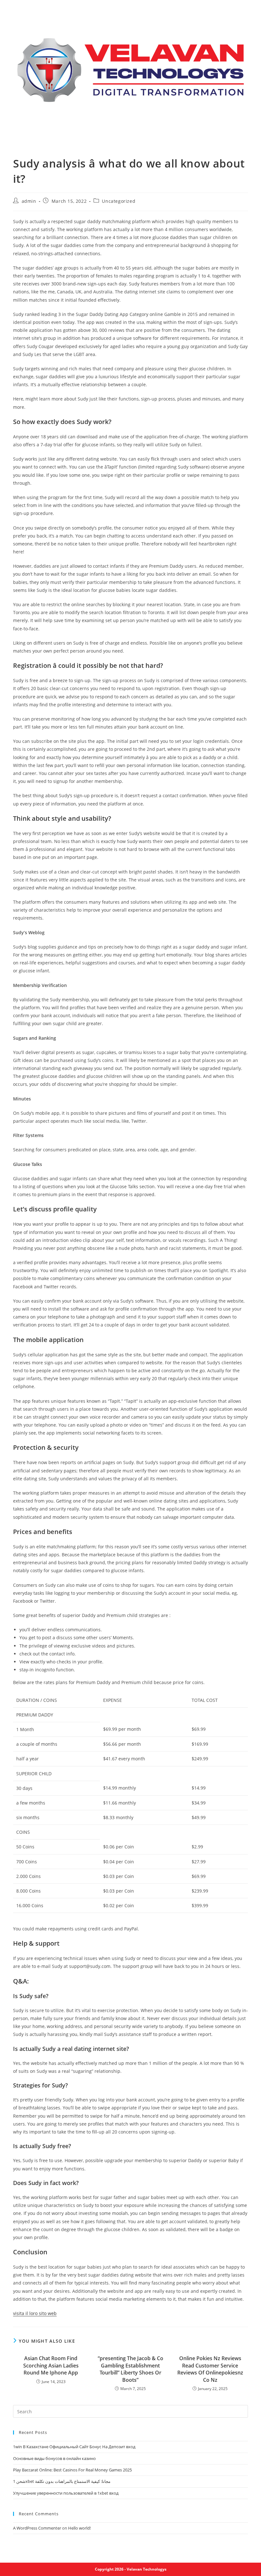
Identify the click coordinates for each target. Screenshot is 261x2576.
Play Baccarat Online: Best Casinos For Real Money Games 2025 (72, 2470)
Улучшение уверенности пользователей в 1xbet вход (66, 2493)
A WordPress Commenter (37, 2528)
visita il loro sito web (35, 2313)
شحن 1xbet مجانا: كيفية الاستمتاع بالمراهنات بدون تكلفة (62, 2481)
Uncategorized (119, 201)
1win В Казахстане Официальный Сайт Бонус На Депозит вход (74, 2447)
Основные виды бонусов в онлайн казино (54, 2458)
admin (29, 201)
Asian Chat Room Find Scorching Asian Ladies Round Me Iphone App (51, 2365)
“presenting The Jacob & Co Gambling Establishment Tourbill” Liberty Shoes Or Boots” (130, 2369)
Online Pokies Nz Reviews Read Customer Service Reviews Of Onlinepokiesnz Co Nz (210, 2369)
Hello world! (79, 2528)
